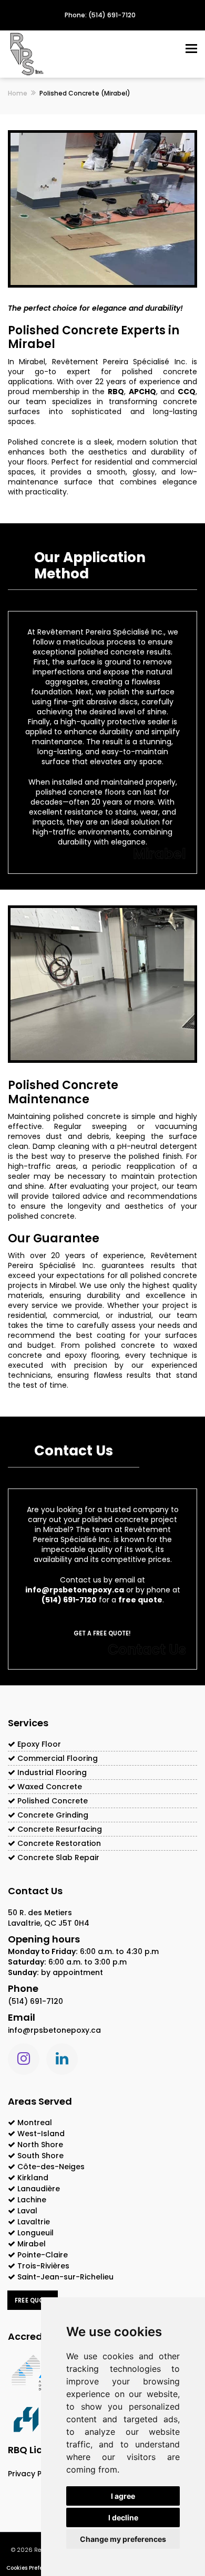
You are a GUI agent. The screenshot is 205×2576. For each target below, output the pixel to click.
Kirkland (33, 2178)
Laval (27, 2211)
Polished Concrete (52, 1801)
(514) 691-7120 (69, 1600)
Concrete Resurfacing (59, 1829)
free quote (140, 1600)
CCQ (187, 392)
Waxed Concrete (49, 1787)
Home (18, 93)
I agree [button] (123, 2496)
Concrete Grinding (52, 1815)
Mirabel (32, 2244)
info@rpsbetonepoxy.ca (75, 1590)
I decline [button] (123, 2517)
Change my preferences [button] (123, 2539)
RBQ (116, 392)
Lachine (32, 2200)
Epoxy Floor (38, 1744)
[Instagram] (24, 2059)
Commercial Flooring (57, 1758)
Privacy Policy (34, 2474)
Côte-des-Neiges (51, 2167)
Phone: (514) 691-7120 (100, 15)
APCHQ (142, 392)
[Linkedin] (62, 2059)
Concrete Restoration (58, 1843)
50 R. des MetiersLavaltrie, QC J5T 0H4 (49, 1918)
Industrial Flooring (51, 1772)
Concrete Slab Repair (57, 1857)
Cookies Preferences (33, 2568)
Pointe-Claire (43, 2255)
